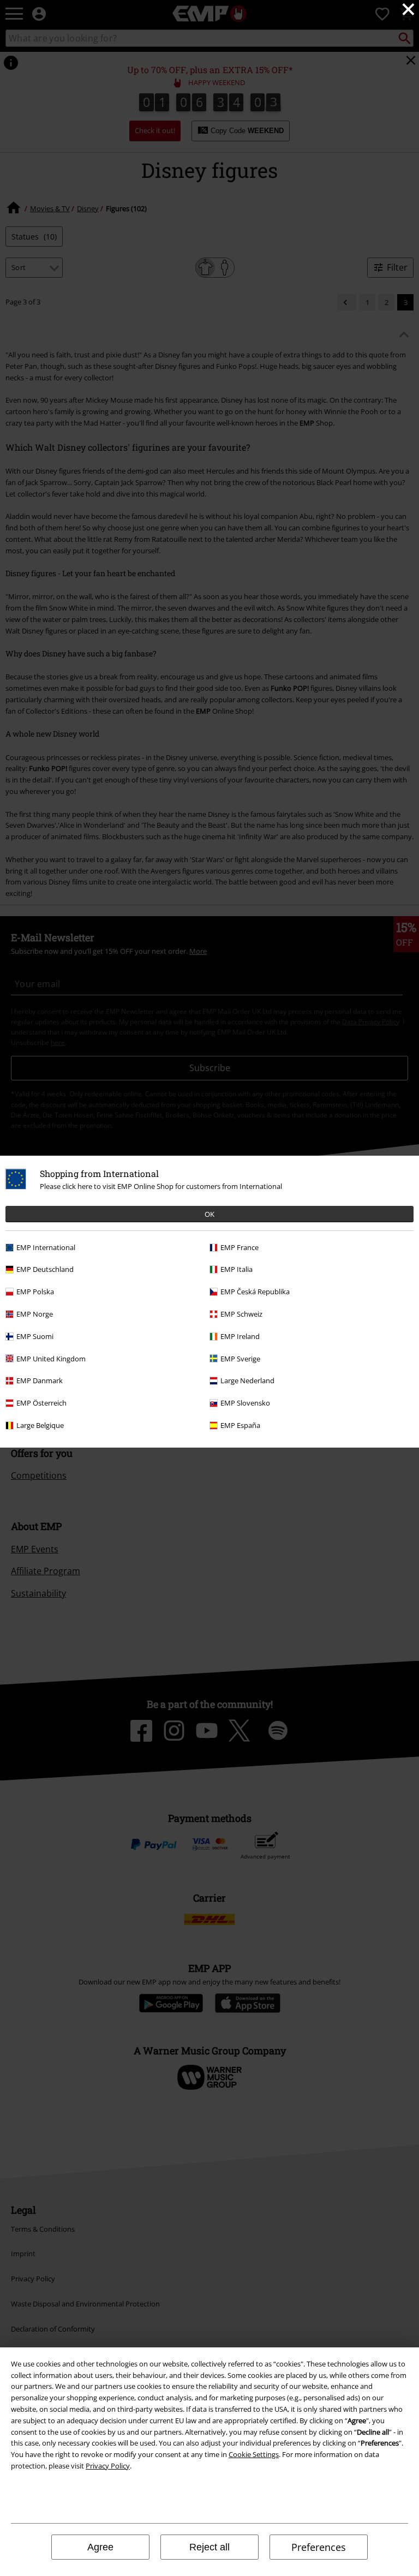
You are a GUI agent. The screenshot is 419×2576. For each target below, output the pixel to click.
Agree (100, 2547)
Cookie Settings (254, 2454)
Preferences (319, 2547)
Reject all (209, 2547)
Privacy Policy (108, 2466)
